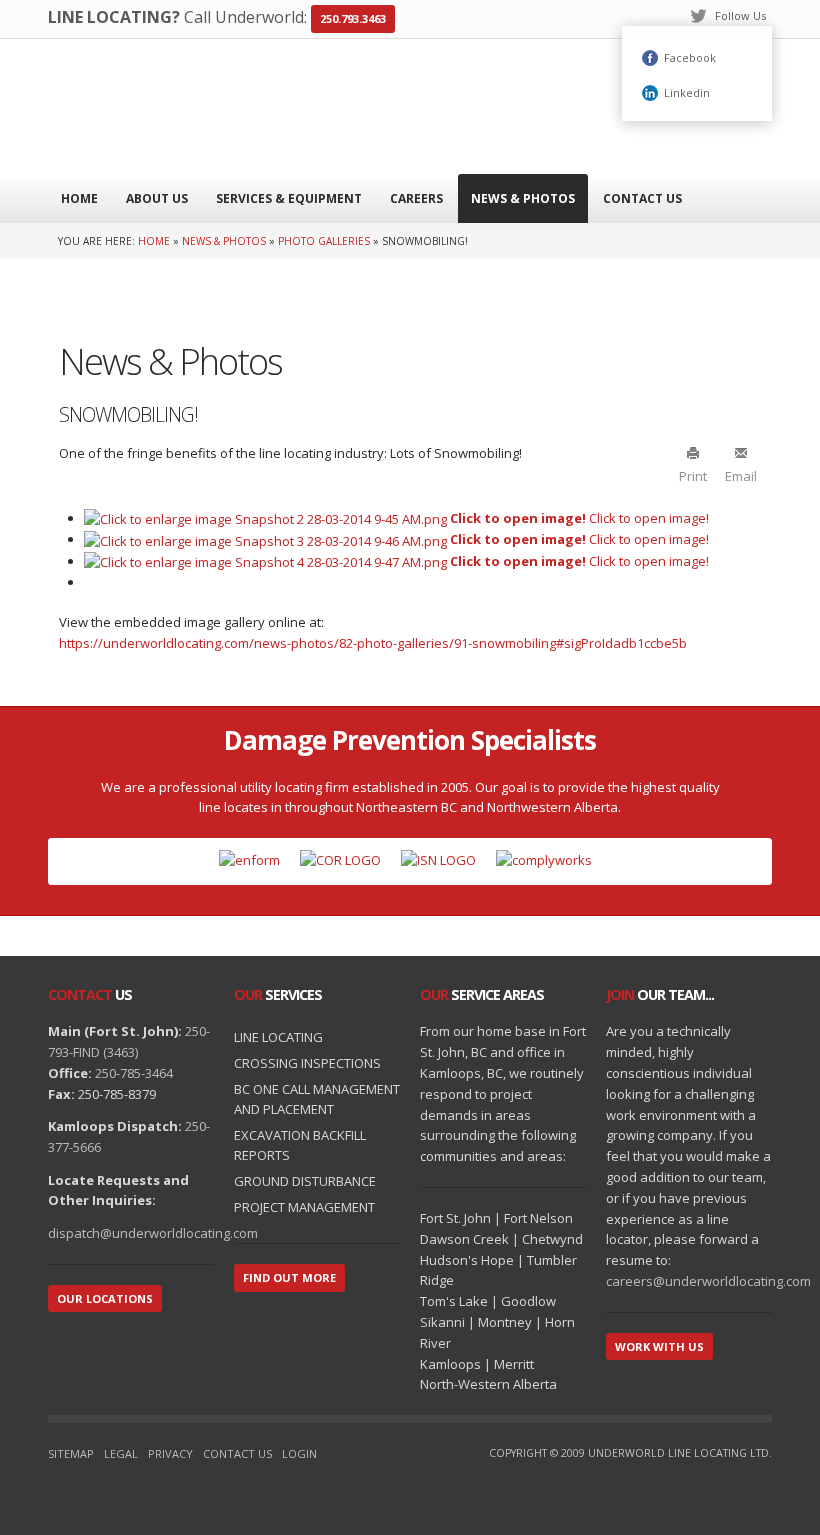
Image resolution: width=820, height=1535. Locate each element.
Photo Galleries (324, 241)
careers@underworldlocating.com (708, 1281)
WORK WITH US (659, 1346)
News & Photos (224, 241)
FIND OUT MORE (289, 1277)
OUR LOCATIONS (105, 1298)
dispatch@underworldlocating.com (153, 1233)
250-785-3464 (134, 1073)
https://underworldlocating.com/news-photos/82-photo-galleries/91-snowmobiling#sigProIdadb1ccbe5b (373, 643)
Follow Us (740, 15)
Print (693, 475)
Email (741, 475)
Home (154, 241)
